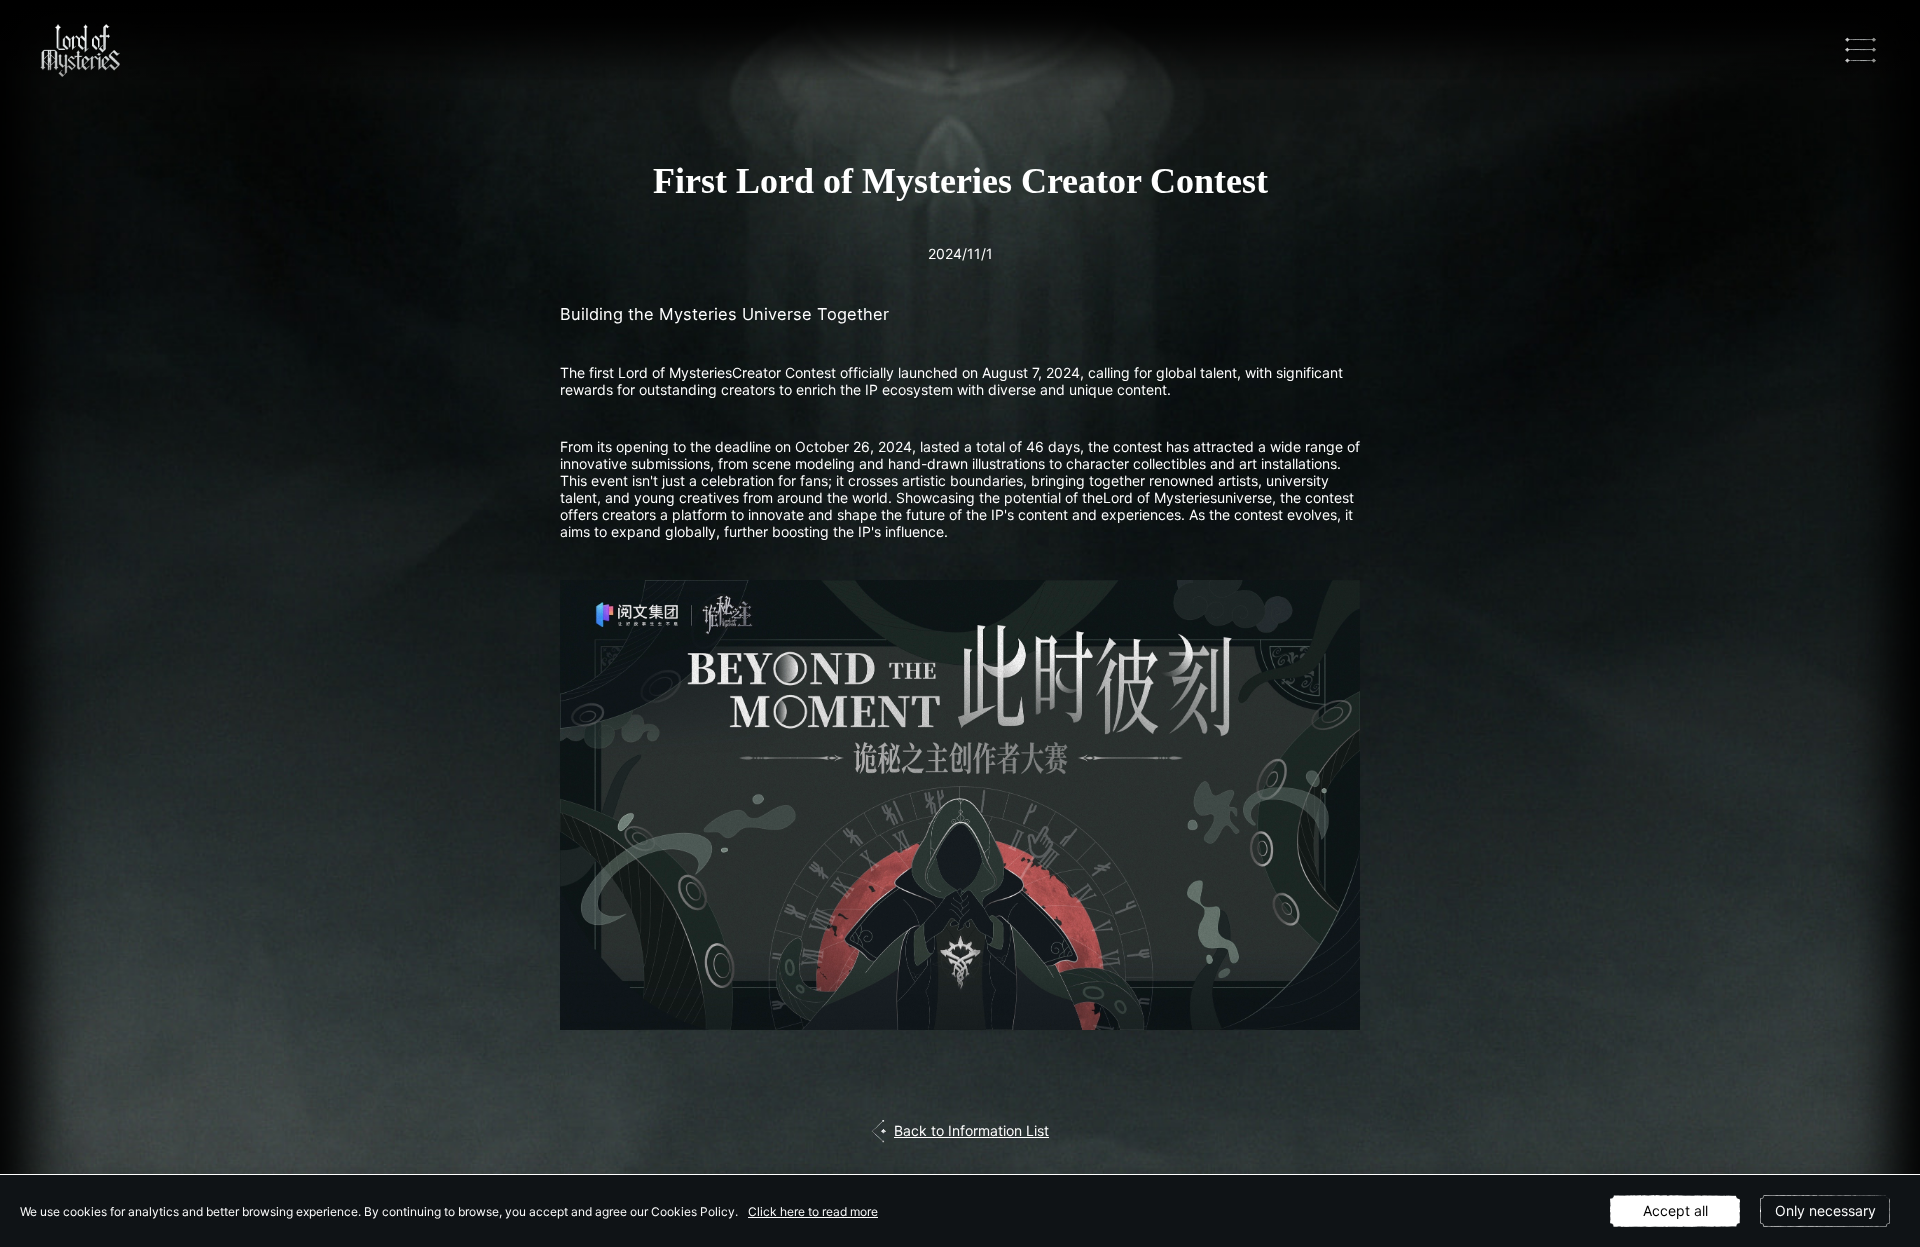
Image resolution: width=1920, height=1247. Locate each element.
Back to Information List (971, 1130)
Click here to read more (813, 1211)
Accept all (1675, 1210)
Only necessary (1825, 1210)
